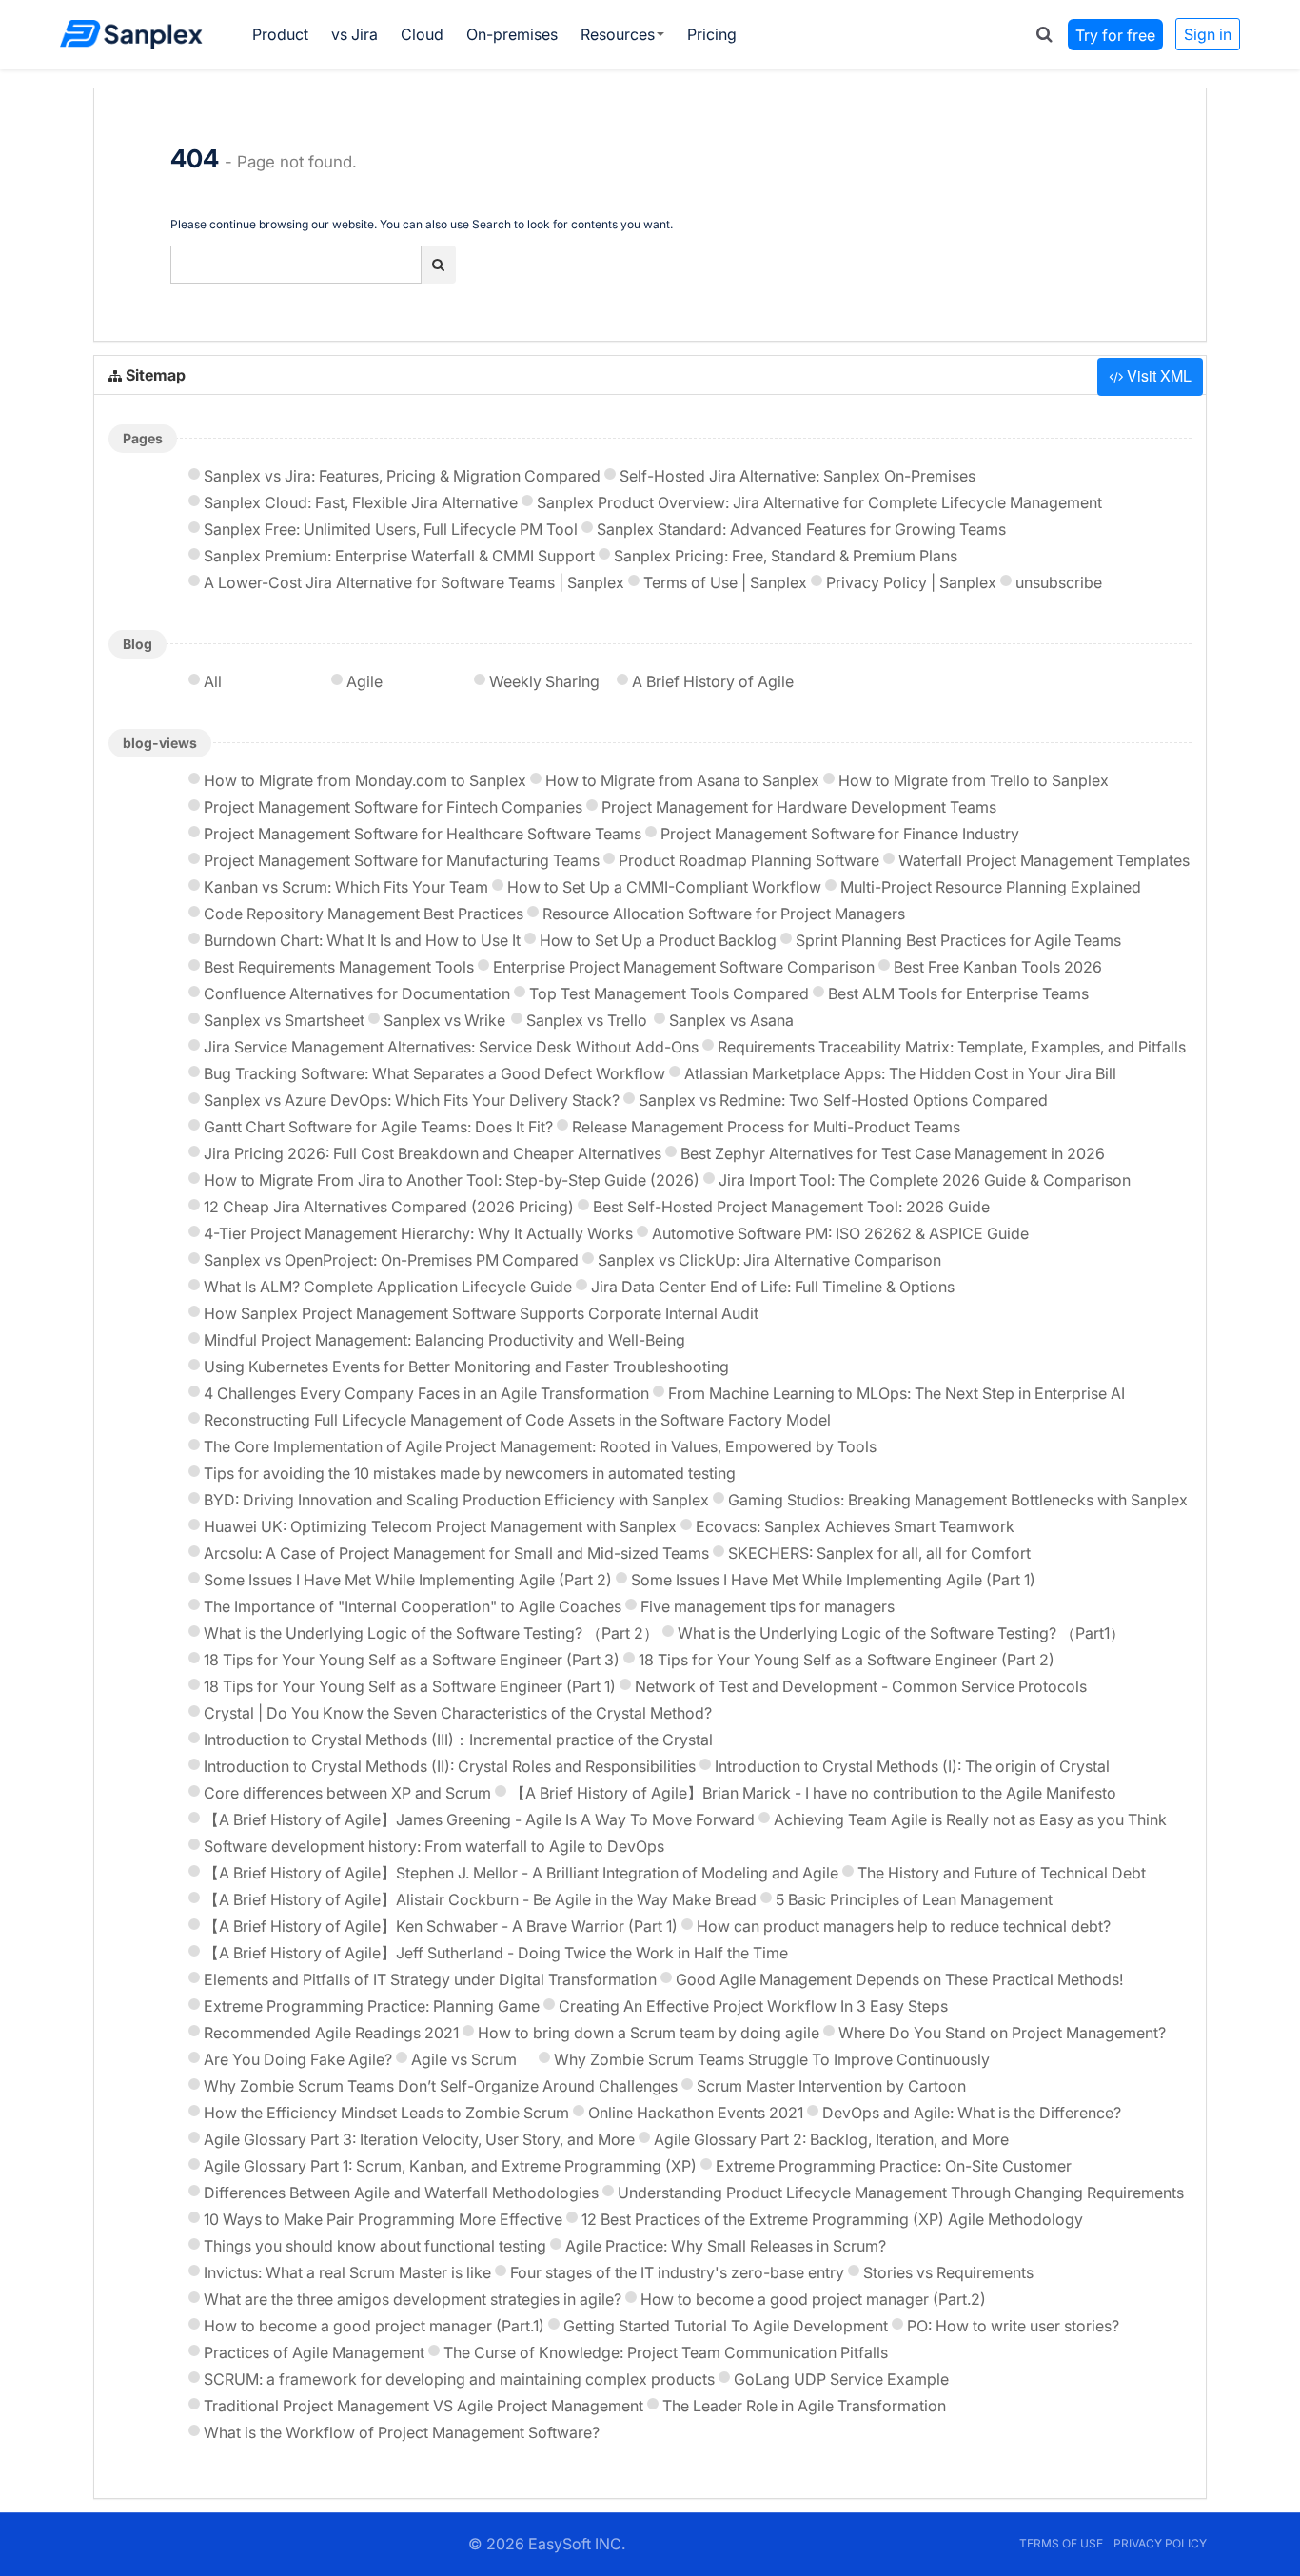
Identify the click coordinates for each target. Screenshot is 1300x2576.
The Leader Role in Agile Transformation (804, 2406)
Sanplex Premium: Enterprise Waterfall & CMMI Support (399, 556)
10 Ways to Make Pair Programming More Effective (383, 2219)
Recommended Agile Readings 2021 (331, 2033)
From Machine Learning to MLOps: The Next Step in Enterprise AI (896, 1393)
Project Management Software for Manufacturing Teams (402, 860)
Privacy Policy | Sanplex (911, 582)
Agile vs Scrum (464, 2059)
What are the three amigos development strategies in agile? (413, 2299)
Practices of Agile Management (314, 2352)
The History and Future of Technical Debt (1002, 1873)
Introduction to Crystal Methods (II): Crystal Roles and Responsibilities (450, 1766)
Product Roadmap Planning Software (749, 860)
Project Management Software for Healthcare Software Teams (423, 834)
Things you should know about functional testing (375, 2246)
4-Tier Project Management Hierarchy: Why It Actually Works (418, 1233)
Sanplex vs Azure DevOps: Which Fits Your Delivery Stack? (412, 1100)
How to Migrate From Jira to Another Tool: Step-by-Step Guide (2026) (452, 1180)
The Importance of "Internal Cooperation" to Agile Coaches (413, 1606)
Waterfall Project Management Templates (1044, 860)
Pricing (712, 34)
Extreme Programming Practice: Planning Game (372, 2006)
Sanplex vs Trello (587, 1020)
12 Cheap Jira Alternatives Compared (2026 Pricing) (389, 1207)
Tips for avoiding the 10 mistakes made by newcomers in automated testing (470, 1473)
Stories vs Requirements (948, 2272)
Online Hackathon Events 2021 (696, 2113)
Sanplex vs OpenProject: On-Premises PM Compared (391, 1260)
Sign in (1208, 34)
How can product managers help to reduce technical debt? (904, 1926)
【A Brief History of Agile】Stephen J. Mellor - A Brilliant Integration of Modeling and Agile (521, 1873)
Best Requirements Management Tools (339, 967)
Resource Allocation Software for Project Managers (724, 914)
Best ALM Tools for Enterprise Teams (958, 993)
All (213, 681)
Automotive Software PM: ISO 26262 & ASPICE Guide (840, 1233)
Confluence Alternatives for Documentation (357, 993)
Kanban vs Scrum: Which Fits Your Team (346, 887)
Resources (618, 34)
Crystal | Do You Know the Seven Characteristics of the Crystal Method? (458, 1713)
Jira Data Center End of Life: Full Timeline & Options (773, 1287)
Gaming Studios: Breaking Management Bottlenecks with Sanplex (958, 1500)
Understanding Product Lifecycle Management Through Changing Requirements (901, 2193)
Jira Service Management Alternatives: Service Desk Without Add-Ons (451, 1047)
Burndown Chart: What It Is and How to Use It (362, 940)
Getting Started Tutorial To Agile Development (726, 2326)
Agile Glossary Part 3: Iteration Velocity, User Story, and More (419, 2139)
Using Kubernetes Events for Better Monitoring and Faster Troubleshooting (466, 1367)
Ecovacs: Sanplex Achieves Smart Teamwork (855, 1526)
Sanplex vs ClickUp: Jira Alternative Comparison (769, 1260)
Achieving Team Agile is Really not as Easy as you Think (970, 1819)
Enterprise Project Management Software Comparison (684, 967)
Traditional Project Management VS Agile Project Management (423, 2406)
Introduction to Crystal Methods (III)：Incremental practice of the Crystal (458, 1740)
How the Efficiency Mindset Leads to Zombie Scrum (386, 2113)
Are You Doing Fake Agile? (298, 2059)
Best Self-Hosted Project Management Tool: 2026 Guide (791, 1207)
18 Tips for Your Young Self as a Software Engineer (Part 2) (847, 1660)
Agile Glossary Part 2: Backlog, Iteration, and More (831, 2139)
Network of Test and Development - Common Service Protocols (861, 1686)
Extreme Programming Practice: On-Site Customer (894, 2166)
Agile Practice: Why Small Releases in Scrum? (726, 2246)
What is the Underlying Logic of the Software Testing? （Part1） (901, 1633)
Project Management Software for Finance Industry (840, 834)
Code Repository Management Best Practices (364, 914)
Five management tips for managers (768, 1606)
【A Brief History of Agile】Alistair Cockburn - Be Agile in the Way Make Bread (480, 1899)
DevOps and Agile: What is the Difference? (972, 2113)
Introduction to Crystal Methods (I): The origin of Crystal (912, 1766)
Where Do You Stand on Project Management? (1002, 2033)
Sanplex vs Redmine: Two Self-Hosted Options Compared (843, 1100)
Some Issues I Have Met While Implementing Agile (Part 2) (408, 1580)
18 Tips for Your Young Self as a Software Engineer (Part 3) (412, 1660)
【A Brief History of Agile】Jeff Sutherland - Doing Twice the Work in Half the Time (496, 1953)
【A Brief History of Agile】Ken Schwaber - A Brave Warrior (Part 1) (441, 1926)
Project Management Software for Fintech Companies (393, 807)
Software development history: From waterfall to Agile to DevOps (434, 1846)
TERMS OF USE (1061, 2543)
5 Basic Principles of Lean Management (914, 1899)
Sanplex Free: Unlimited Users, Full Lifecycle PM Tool (391, 529)
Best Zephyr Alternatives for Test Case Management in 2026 (893, 1153)
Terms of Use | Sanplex (725, 582)
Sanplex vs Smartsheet (284, 1020)
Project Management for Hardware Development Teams (799, 807)
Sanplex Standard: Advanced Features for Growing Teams (801, 529)
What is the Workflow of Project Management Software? (402, 2432)
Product (280, 34)
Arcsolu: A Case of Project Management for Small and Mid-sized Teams (456, 1553)
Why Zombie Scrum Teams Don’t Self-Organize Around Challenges (441, 2086)
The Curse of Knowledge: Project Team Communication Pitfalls (666, 2352)
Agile (364, 681)
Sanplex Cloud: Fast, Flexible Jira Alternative (361, 502)
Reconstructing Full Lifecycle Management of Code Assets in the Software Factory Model (517, 1420)
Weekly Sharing (544, 681)
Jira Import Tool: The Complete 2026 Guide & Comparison (925, 1180)
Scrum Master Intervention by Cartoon (831, 2086)
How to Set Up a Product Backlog (658, 940)
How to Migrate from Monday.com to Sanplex (365, 780)
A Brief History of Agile (713, 681)
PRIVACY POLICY (1160, 2543)
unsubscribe (1059, 582)
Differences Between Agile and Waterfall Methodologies (401, 2193)
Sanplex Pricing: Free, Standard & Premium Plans (786, 556)
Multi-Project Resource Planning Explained (991, 887)
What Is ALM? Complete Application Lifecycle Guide (388, 1287)
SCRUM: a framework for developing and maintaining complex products (459, 2379)
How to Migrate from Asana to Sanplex (682, 780)
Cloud (422, 34)
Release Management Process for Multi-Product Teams (766, 1127)
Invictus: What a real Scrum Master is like (347, 2272)
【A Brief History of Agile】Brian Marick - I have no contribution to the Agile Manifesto (813, 1793)
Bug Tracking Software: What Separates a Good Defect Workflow (434, 1073)
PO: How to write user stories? (1013, 2326)
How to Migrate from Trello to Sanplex (974, 780)
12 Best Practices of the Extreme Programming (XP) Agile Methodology (832, 2219)
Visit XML (1157, 375)
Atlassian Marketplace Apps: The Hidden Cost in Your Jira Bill (900, 1073)
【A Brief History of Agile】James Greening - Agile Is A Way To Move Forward (479, 1819)
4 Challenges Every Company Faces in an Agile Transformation (426, 1393)
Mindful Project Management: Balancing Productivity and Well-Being (444, 1340)
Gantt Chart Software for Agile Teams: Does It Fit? (378, 1127)
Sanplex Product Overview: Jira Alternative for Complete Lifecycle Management (819, 502)
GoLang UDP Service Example (841, 2379)
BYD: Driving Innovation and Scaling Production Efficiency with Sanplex (456, 1500)
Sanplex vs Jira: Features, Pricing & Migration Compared (402, 476)
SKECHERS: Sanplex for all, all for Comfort (879, 1553)
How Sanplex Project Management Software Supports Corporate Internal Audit (481, 1313)
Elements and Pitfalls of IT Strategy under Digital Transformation (430, 1979)
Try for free (1115, 34)
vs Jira (355, 34)
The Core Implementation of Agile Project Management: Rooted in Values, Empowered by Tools (540, 1446)
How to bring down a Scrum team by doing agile (649, 2033)
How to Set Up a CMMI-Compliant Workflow (664, 887)
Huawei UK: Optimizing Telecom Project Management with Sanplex (440, 1526)
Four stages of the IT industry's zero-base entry (677, 2272)
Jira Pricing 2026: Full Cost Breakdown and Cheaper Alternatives (433, 1153)
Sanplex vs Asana (731, 1020)
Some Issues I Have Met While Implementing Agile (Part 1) (833, 1580)
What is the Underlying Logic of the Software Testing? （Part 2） (431, 1633)
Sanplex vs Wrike (444, 1020)
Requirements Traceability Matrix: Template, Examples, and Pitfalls (952, 1047)
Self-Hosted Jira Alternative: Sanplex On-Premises (798, 476)
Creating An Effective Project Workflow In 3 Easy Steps (753, 2006)
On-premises (512, 34)
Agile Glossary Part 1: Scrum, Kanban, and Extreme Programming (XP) (450, 2166)
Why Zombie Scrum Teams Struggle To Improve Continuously (772, 2059)
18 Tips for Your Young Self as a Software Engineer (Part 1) (410, 1686)
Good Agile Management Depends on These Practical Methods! (899, 1979)
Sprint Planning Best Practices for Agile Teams (958, 940)
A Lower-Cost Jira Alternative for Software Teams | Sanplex (414, 582)
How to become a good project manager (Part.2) (813, 2299)
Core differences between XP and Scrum (347, 1793)
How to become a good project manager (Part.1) (374, 2326)
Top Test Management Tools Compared (669, 993)
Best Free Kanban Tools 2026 (998, 967)
